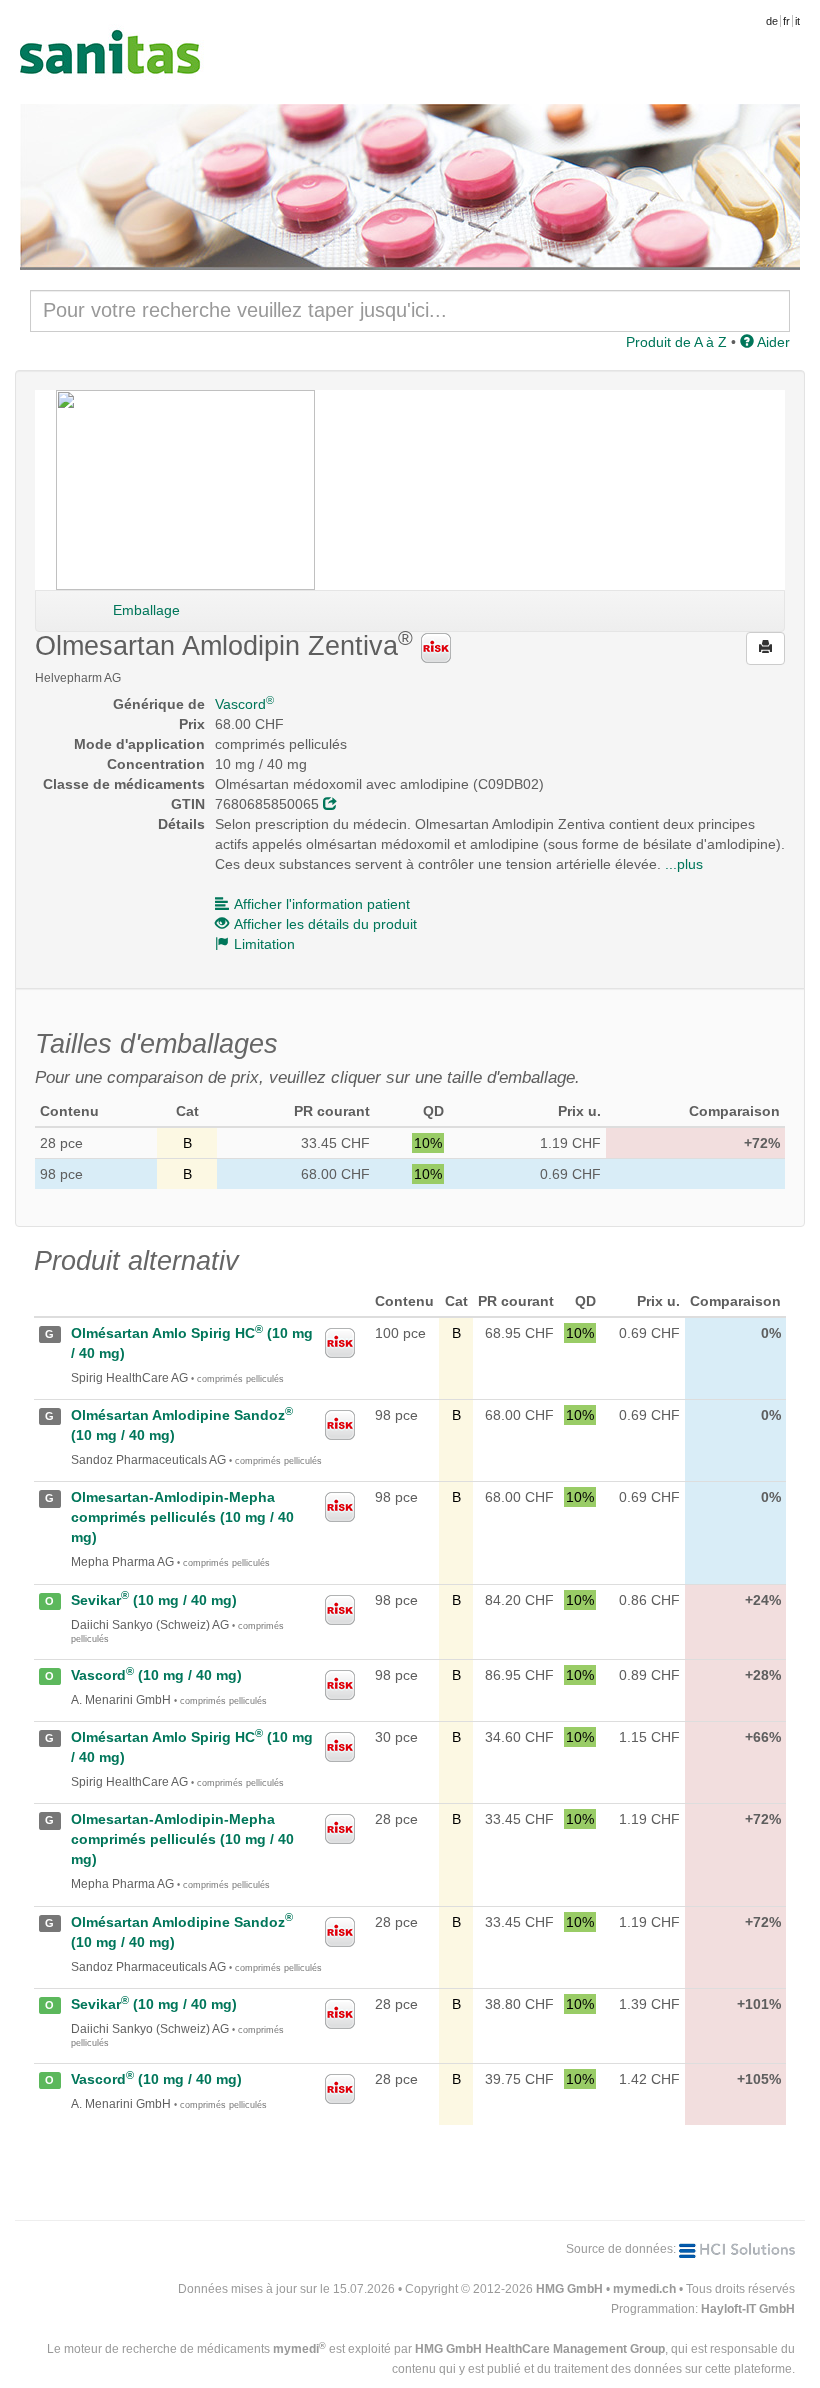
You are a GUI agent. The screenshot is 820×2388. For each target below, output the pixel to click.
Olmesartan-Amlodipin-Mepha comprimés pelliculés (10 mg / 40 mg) (182, 1517)
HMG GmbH (569, 2289)
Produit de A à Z (676, 342)
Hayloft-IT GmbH (748, 2309)
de (772, 21)
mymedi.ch (644, 2289)
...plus (684, 864)
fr (786, 21)
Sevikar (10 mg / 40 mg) (154, 1600)
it (797, 21)
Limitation (264, 944)
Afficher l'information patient (322, 904)
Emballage (146, 610)
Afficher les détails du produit (325, 924)
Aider (772, 342)
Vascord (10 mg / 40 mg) (156, 1675)
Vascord (244, 704)
